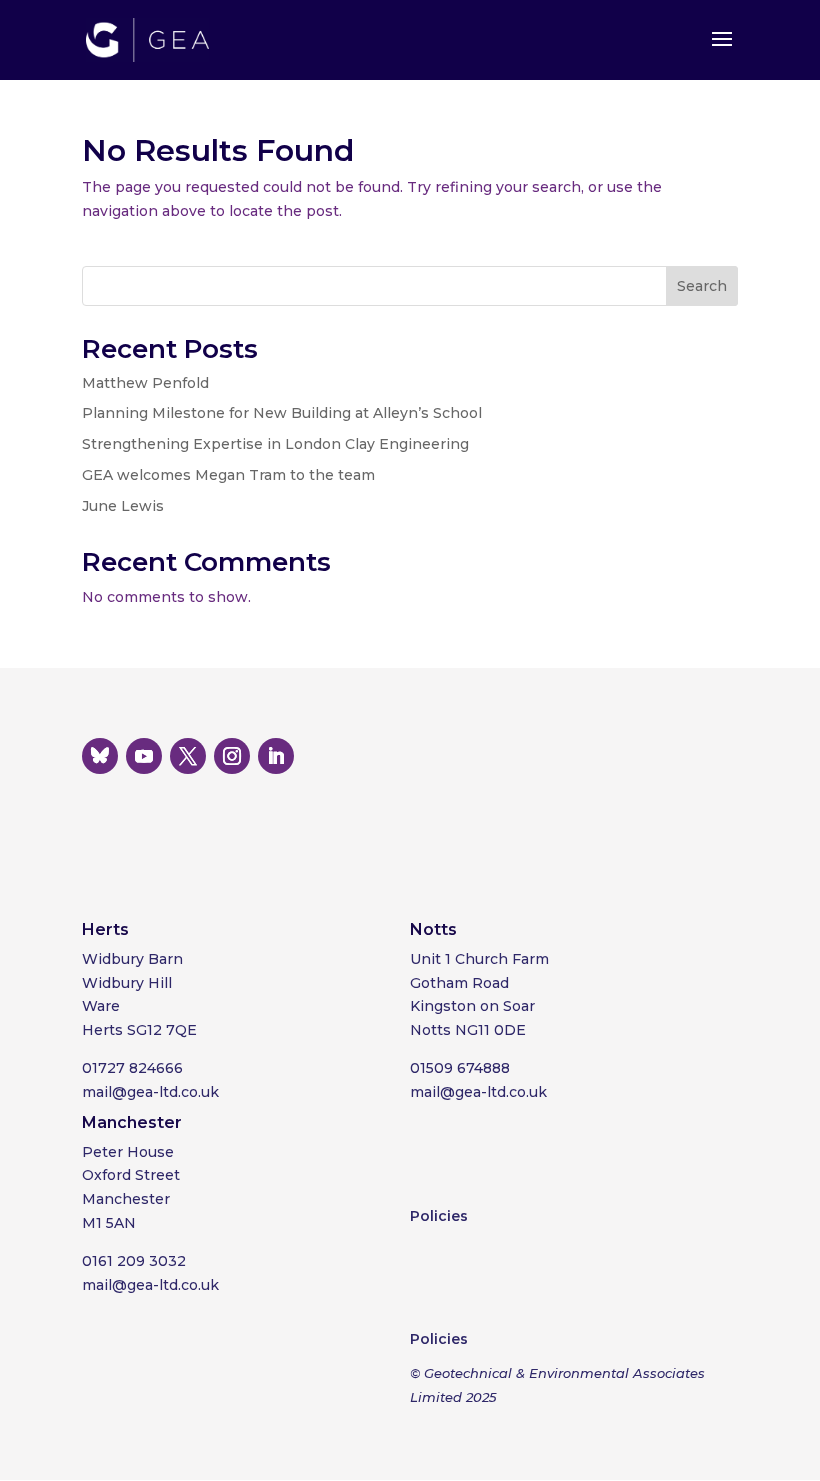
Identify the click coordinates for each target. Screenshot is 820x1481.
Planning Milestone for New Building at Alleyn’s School (282, 413)
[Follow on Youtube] (144, 756)
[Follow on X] (188, 756)
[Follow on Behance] (100, 756)
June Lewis (123, 506)
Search (702, 286)
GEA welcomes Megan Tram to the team (228, 475)
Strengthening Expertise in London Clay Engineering (275, 444)
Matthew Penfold (145, 383)
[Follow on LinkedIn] (276, 756)
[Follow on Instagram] (232, 756)
